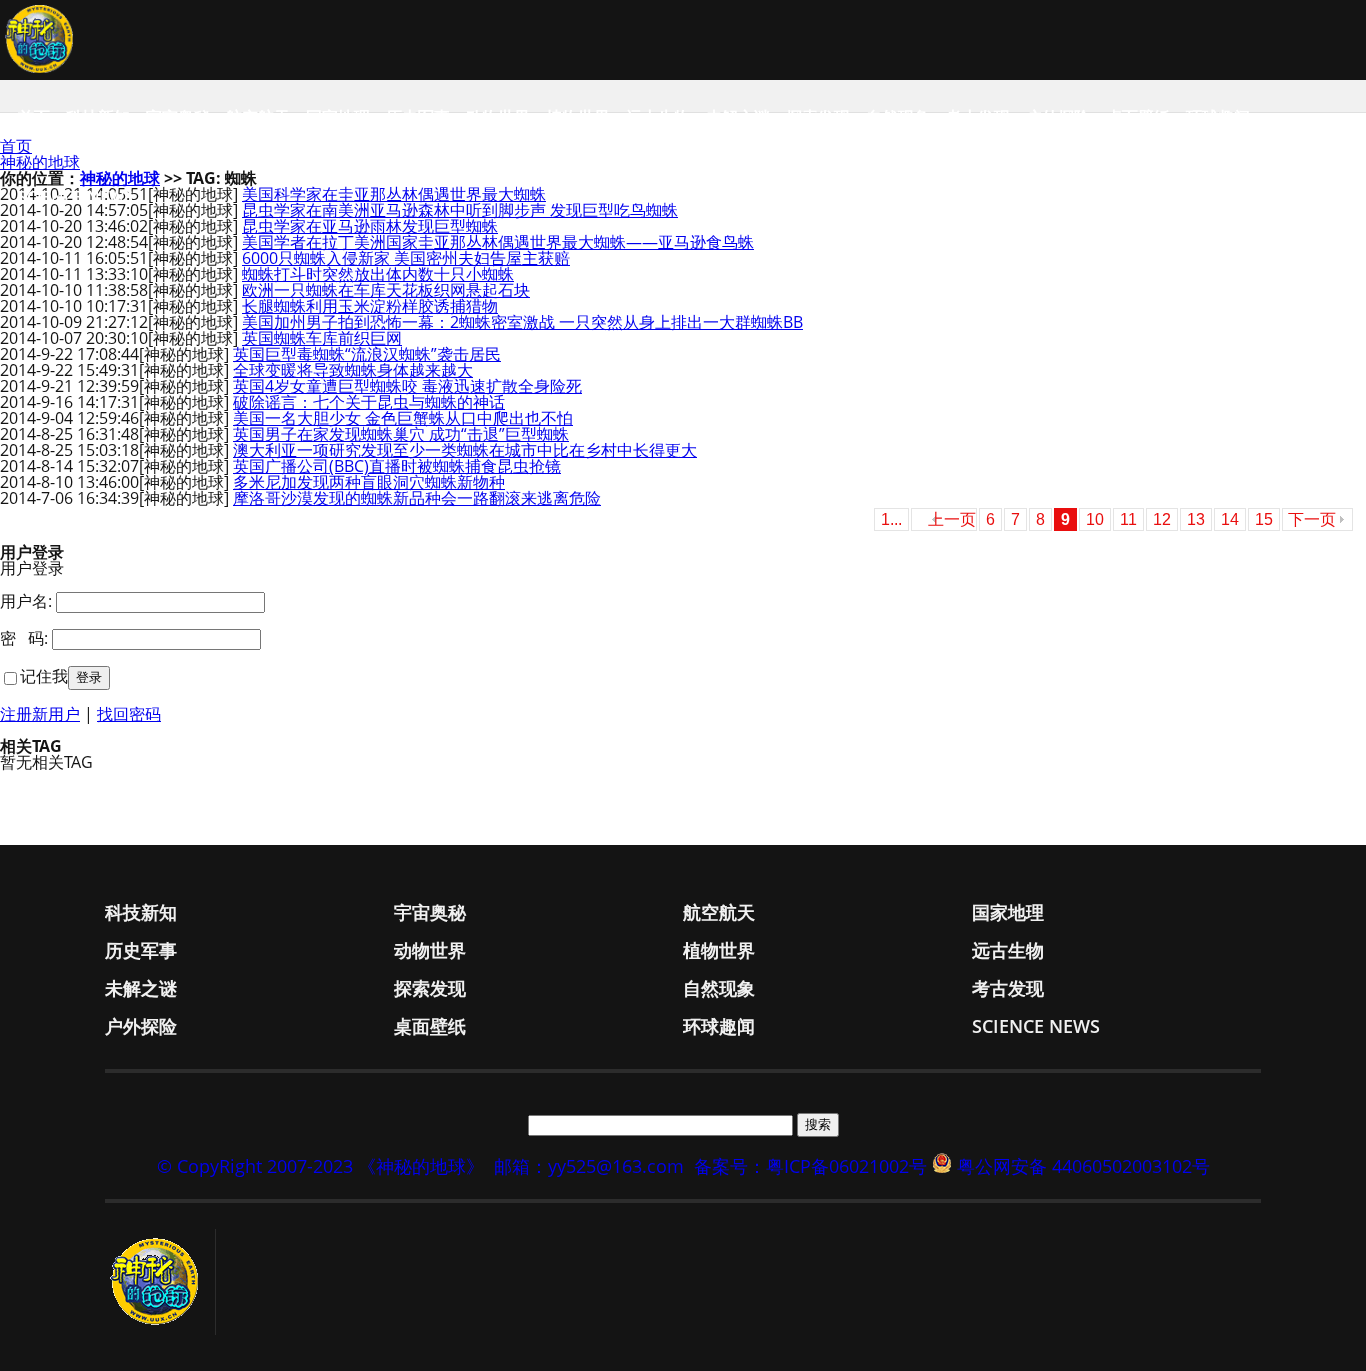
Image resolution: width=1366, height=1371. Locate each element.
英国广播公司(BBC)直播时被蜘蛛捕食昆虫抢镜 (397, 466)
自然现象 (898, 117)
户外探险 (1058, 117)
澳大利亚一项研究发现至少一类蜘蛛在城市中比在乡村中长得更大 (465, 450)
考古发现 (978, 117)
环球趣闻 (1218, 117)
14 (1230, 519)
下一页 (1312, 519)
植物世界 (578, 117)
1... (891, 519)
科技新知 (98, 117)
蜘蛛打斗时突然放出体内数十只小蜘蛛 (378, 274)
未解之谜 (738, 117)
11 (1128, 519)
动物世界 (498, 117)
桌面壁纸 (1138, 117)
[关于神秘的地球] (160, 1282)
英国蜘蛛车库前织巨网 (322, 338)
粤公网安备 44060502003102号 (1083, 1166)
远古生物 (658, 117)
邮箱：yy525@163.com (589, 1166)
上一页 (952, 519)
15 (1264, 519)
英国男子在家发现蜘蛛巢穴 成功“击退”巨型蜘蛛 (401, 434)
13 (1196, 519)
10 (1095, 519)
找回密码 (129, 714)
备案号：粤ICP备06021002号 (810, 1166)
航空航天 (258, 117)
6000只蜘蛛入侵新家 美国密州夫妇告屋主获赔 (406, 258)
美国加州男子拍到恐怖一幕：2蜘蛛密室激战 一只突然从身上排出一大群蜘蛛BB (522, 322)
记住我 (44, 676)
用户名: (26, 601)
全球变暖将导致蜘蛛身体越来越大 (353, 370)
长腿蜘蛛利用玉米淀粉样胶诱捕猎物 (370, 306)
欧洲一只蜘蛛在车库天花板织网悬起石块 (386, 290)
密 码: (24, 638)
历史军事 (418, 117)
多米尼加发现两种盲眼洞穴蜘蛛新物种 (369, 482)
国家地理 (338, 117)
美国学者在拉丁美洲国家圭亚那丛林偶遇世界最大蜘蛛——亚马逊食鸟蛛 (498, 242)
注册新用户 (40, 714)
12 (1162, 519)
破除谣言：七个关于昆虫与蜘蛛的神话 (369, 402)
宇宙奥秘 (178, 117)
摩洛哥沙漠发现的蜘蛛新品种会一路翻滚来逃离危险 (417, 498)
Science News (75, 197)
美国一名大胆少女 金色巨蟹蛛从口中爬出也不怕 (403, 418)
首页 (34, 117)
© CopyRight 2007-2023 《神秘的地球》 (320, 1166)
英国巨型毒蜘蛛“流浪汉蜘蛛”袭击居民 (367, 354)
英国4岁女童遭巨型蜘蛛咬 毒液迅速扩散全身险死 (407, 386)
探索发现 (818, 117)
